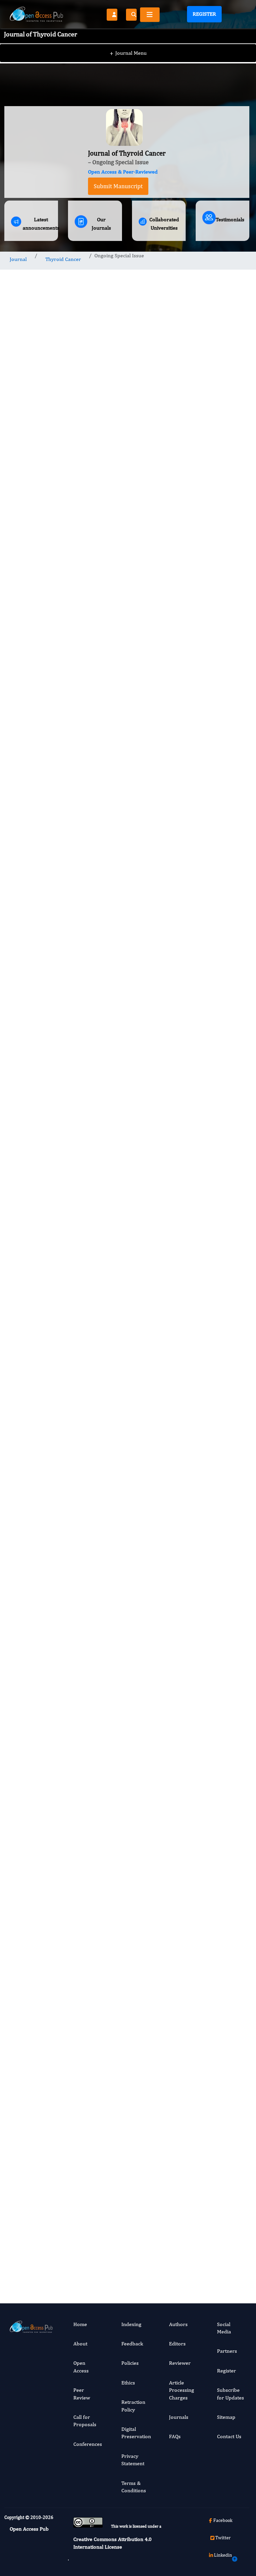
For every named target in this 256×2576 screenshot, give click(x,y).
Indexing (131, 2324)
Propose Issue (116, 588)
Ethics (128, 2383)
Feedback (132, 2344)
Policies (130, 2363)
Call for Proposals (85, 2421)
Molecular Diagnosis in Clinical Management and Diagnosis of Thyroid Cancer (222, 982)
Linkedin (223, 2555)
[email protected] (49, 1984)
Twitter (223, 2538)
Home (80, 2324)
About (80, 2344)
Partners (227, 2351)
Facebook (223, 2520)
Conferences (88, 2444)
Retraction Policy (133, 2406)
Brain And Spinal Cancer (219, 1309)
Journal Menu (128, 53)
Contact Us (229, 2436)
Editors (177, 2344)
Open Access (81, 2367)
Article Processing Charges (181, 2390)
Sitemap (226, 2417)
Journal (18, 259)
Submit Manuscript (118, 186)
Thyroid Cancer (63, 259)
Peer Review (82, 2394)
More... (222, 1841)
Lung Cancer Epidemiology (223, 1633)
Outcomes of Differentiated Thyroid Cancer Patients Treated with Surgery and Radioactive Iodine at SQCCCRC (224, 678)
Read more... (222, 592)
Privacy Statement (133, 2460)
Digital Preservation (136, 2433)
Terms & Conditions (134, 2487)
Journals (179, 2417)
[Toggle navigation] (150, 15)
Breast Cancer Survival (217, 1423)
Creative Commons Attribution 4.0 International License (112, 2543)
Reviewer (180, 2363)
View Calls (64, 2247)
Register (204, 14)
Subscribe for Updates (230, 2394)
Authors (178, 2324)
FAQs (175, 2436)
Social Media (224, 2328)
